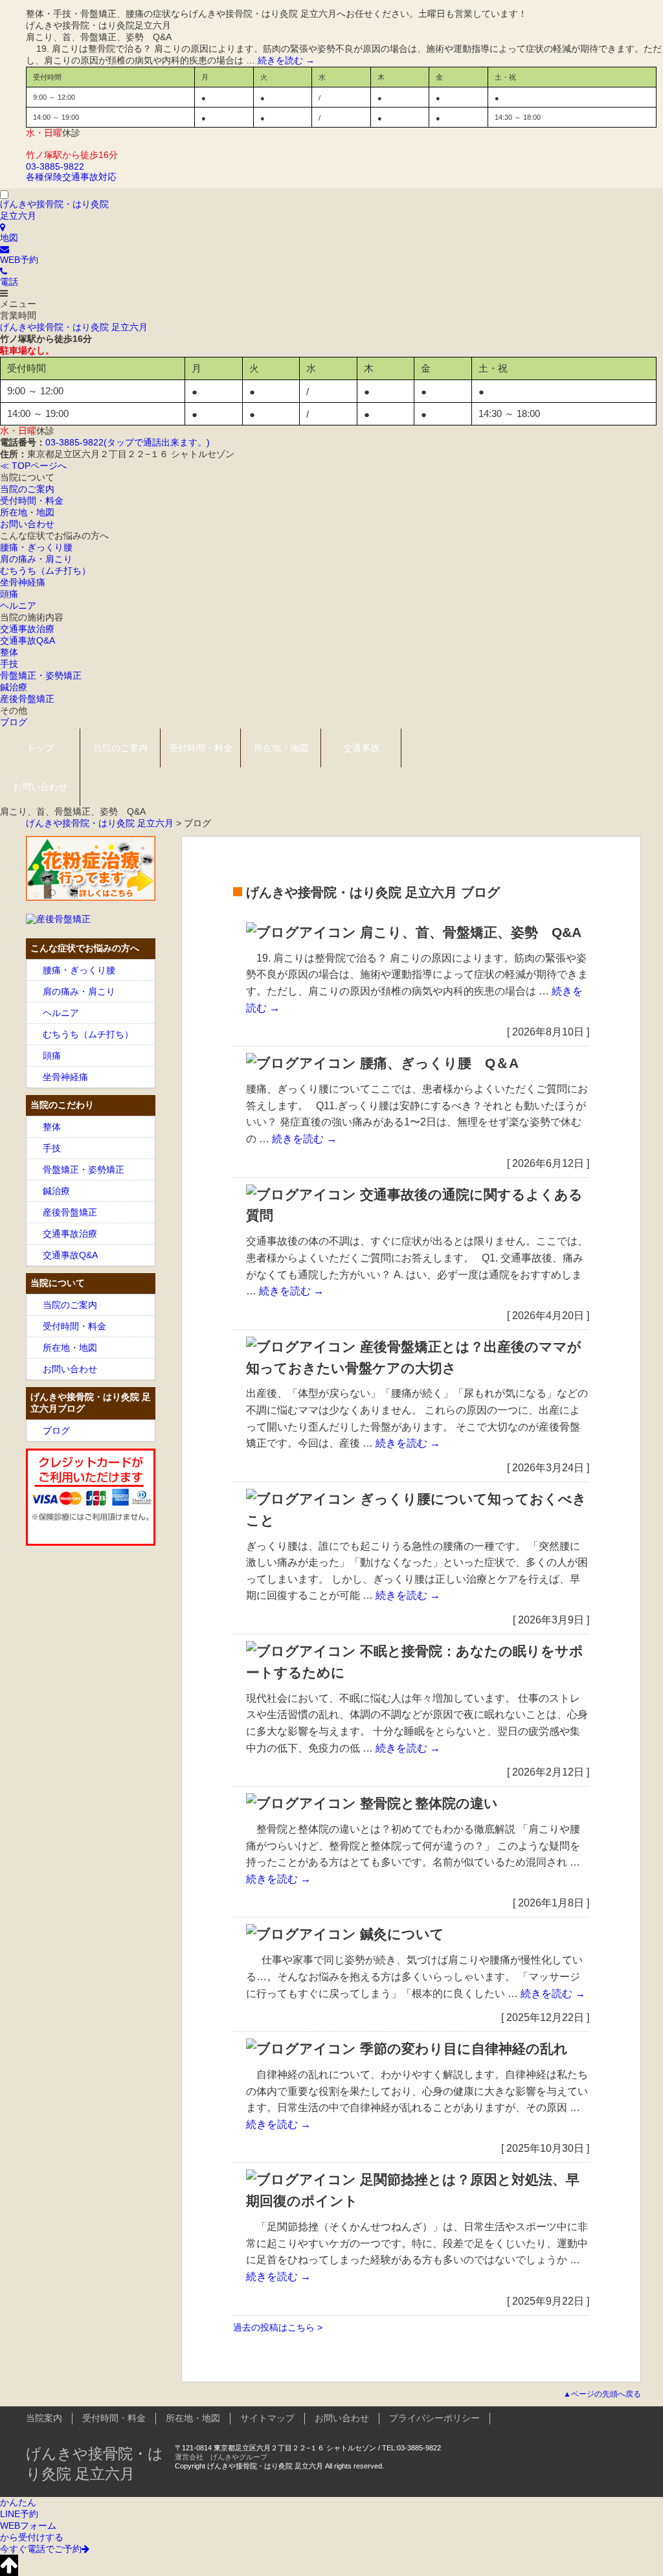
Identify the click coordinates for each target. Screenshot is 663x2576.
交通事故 (361, 748)
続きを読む (286, 60)
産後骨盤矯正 (27, 699)
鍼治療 (14, 687)
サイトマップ (267, 2418)
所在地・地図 (27, 512)
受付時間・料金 (32, 501)
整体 (9, 652)
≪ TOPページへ (33, 466)
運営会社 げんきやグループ (221, 2457)
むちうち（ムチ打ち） (45, 571)
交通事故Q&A (28, 640)
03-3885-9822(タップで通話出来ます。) (128, 442)
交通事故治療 (27, 629)
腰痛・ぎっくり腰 (36, 547)
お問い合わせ (27, 524)
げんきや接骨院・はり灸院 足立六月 (74, 327)
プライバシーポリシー (434, 2418)
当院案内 (44, 2418)
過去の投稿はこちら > (278, 2327)
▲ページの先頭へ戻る (602, 2394)
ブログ (14, 722)
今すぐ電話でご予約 (41, 2549)
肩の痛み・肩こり (36, 559)
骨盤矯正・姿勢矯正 (41, 675)
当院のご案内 (27, 489)
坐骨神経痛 (23, 582)
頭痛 (9, 594)
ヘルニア (18, 605)
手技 (9, 664)
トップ (40, 748)
